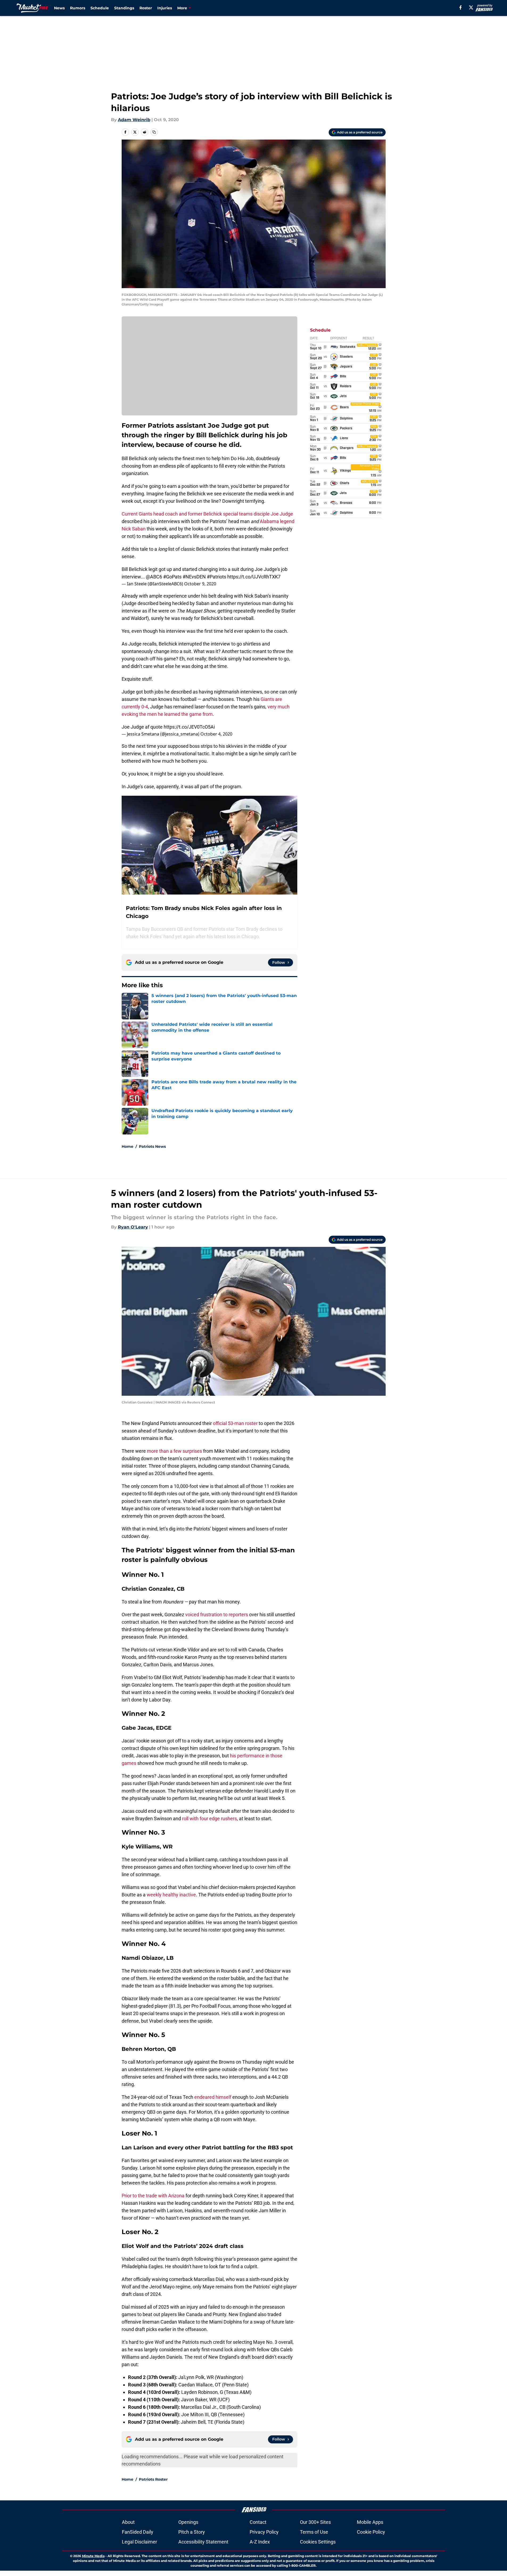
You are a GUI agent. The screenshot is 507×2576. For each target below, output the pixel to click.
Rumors (78, 8)
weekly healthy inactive (171, 1895)
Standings (124, 8)
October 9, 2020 (200, 584)
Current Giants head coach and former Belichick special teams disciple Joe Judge (207, 514)
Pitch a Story (192, 2532)
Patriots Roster (153, 2479)
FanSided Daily (138, 2532)
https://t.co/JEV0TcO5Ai (189, 727)
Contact (258, 2522)
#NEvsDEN (194, 577)
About (128, 2522)
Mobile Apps (370, 2522)
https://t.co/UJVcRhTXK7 (254, 577)
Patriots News (152, 1146)
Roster (146, 8)
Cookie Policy (371, 2532)
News (59, 8)
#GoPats (172, 577)
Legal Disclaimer (139, 2542)
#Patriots (217, 577)
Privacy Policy (264, 2532)
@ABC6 (154, 577)
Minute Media (93, 2556)
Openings (188, 2522)
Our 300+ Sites (315, 2522)
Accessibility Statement (203, 2542)
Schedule (100, 8)
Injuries (165, 8)
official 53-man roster (235, 1423)
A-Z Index (260, 2542)
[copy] (154, 132)
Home (127, 1146)
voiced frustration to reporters (217, 1614)
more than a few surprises (174, 1451)
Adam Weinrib (134, 120)
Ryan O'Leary (133, 1227)
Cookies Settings (318, 2542)
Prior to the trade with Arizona (153, 2196)
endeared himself (212, 2097)
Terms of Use (314, 2532)
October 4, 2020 (216, 734)
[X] (471, 7)
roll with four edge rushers (209, 1818)
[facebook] (461, 7)
